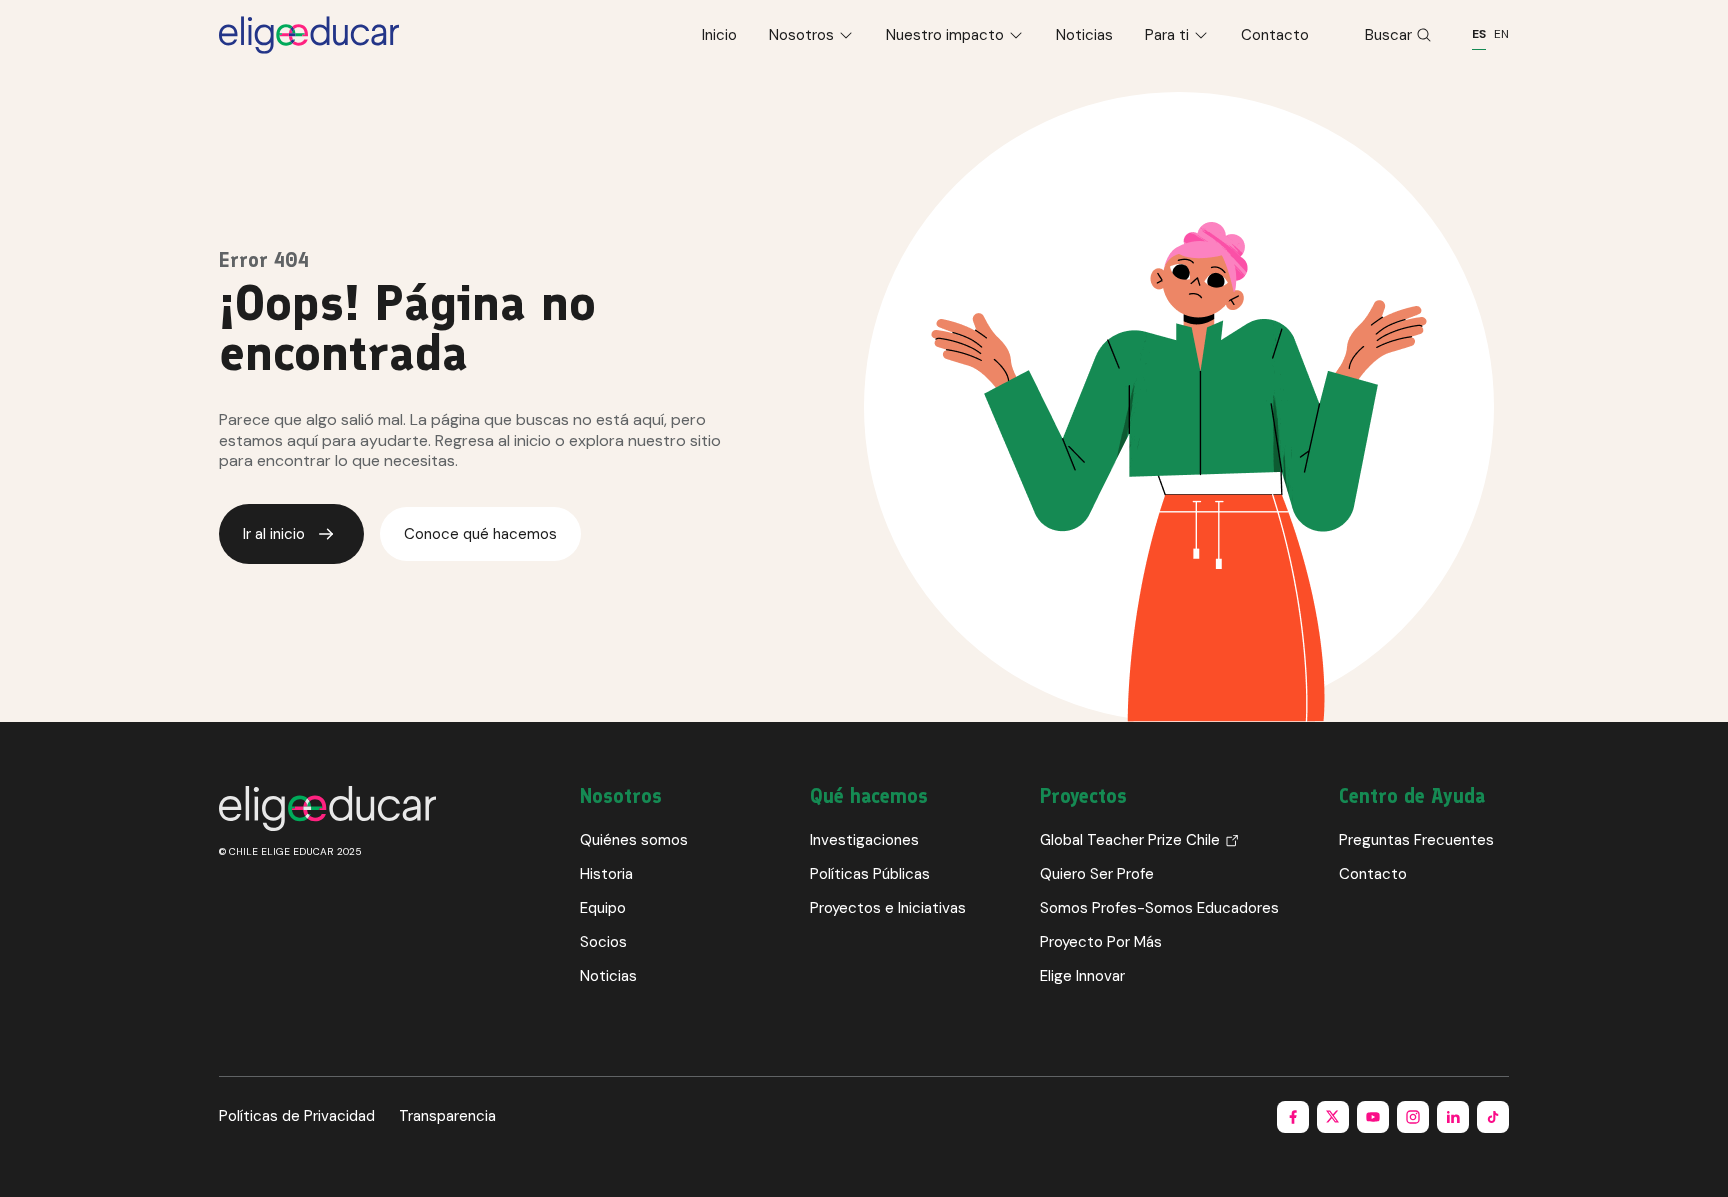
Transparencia (447, 1116)
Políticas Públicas (870, 874)
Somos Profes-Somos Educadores (1159, 908)
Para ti (1167, 35)
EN (1501, 34)
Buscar (1388, 35)
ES (1479, 34)
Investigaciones (864, 840)
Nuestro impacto (945, 35)
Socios (603, 942)
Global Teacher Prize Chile (1130, 840)
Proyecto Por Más (1101, 942)
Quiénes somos (634, 840)
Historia (606, 874)
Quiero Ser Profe (1097, 874)
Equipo (603, 908)
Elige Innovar (1082, 976)
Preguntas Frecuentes (1416, 840)
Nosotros (801, 35)
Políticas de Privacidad (297, 1116)
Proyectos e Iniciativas (888, 908)
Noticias (1084, 35)
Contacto (1275, 35)
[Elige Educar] (309, 35)
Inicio (719, 35)
